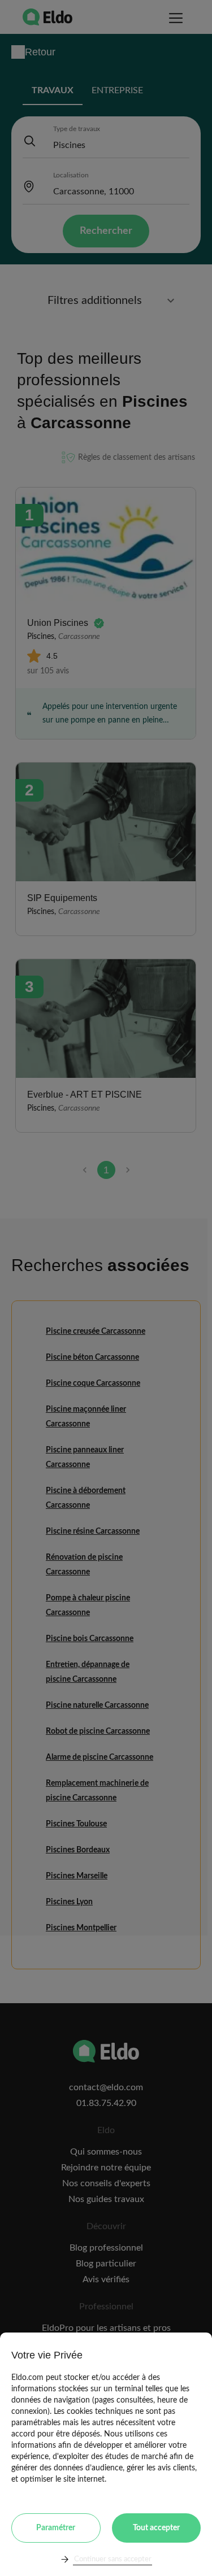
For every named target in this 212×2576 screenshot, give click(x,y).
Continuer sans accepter (113, 2559)
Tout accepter (156, 2528)
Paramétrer (56, 2528)
